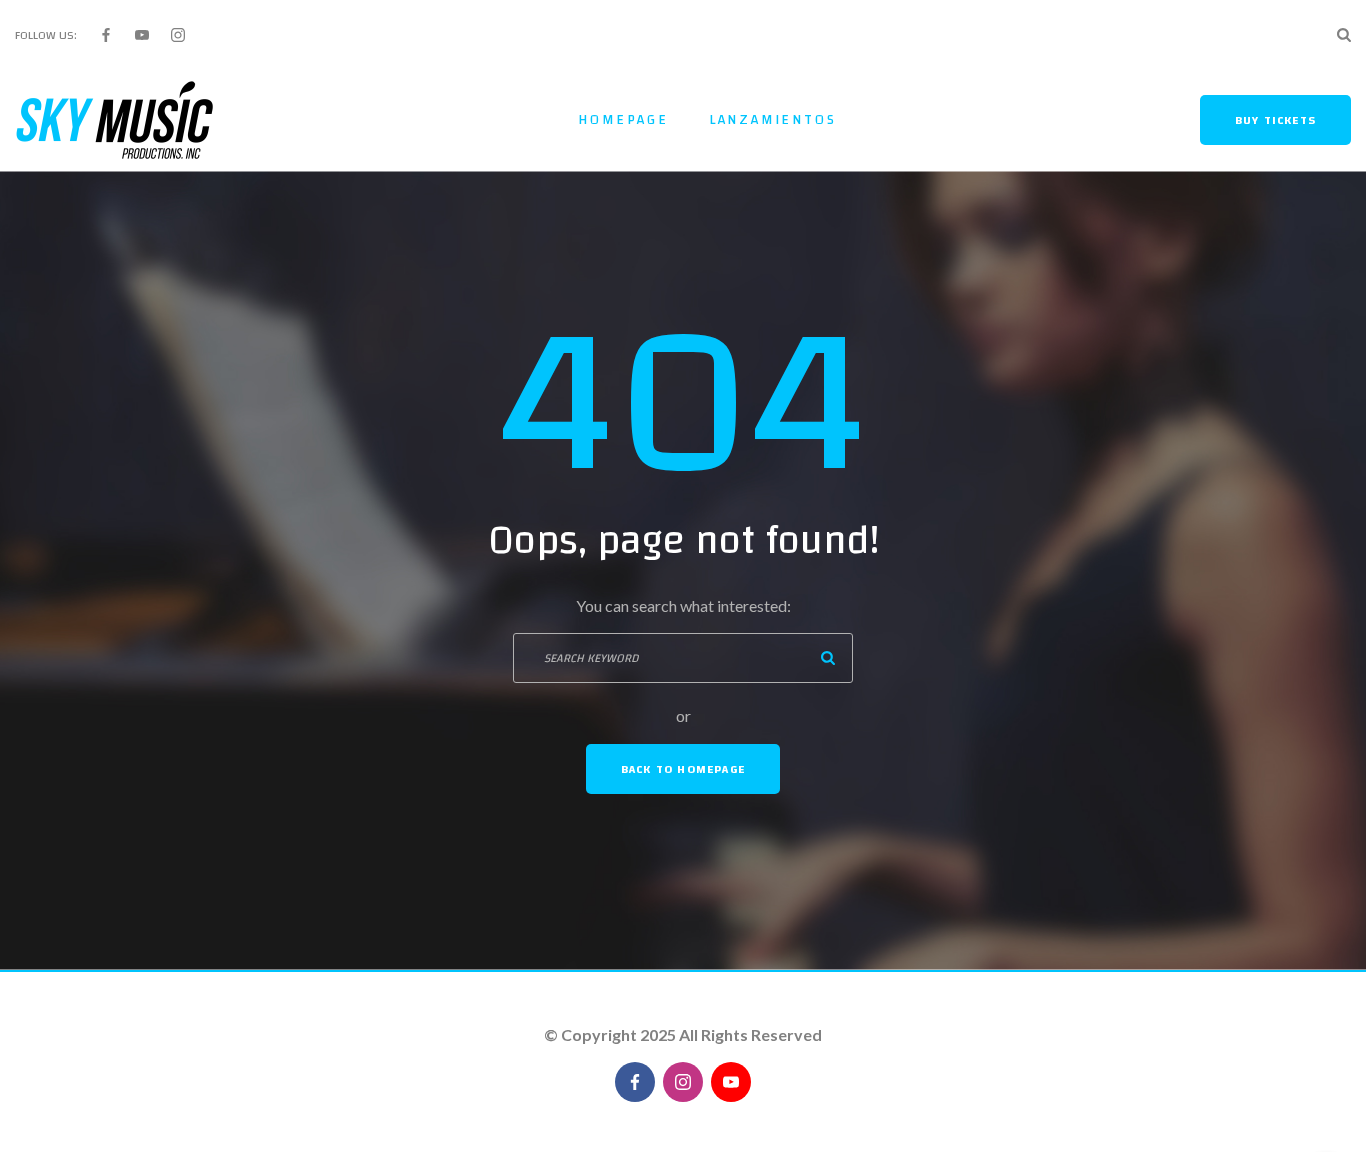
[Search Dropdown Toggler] (1344, 35)
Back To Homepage (683, 769)
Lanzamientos (773, 120)
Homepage (623, 120)
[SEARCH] (828, 658)
